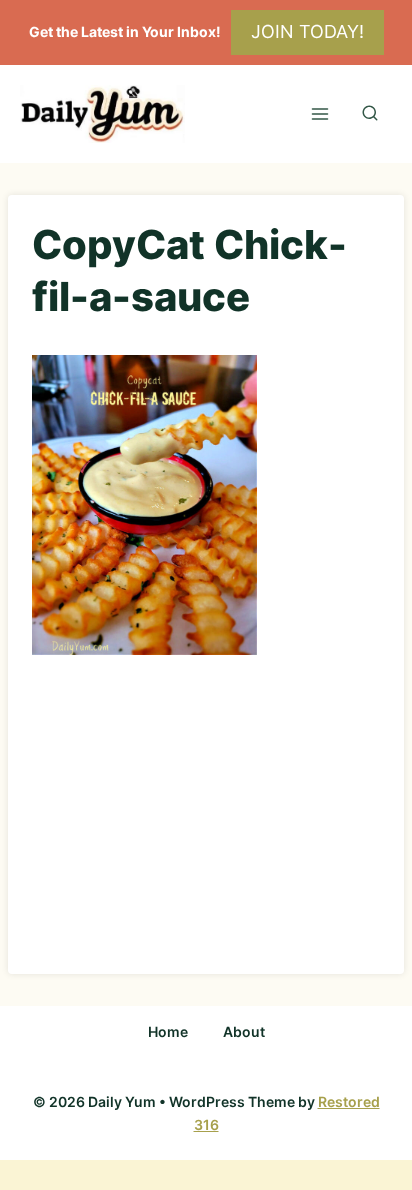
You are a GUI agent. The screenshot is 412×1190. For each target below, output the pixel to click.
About (244, 1031)
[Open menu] (319, 113)
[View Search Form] (370, 114)
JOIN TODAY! (307, 31)
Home (168, 1031)
